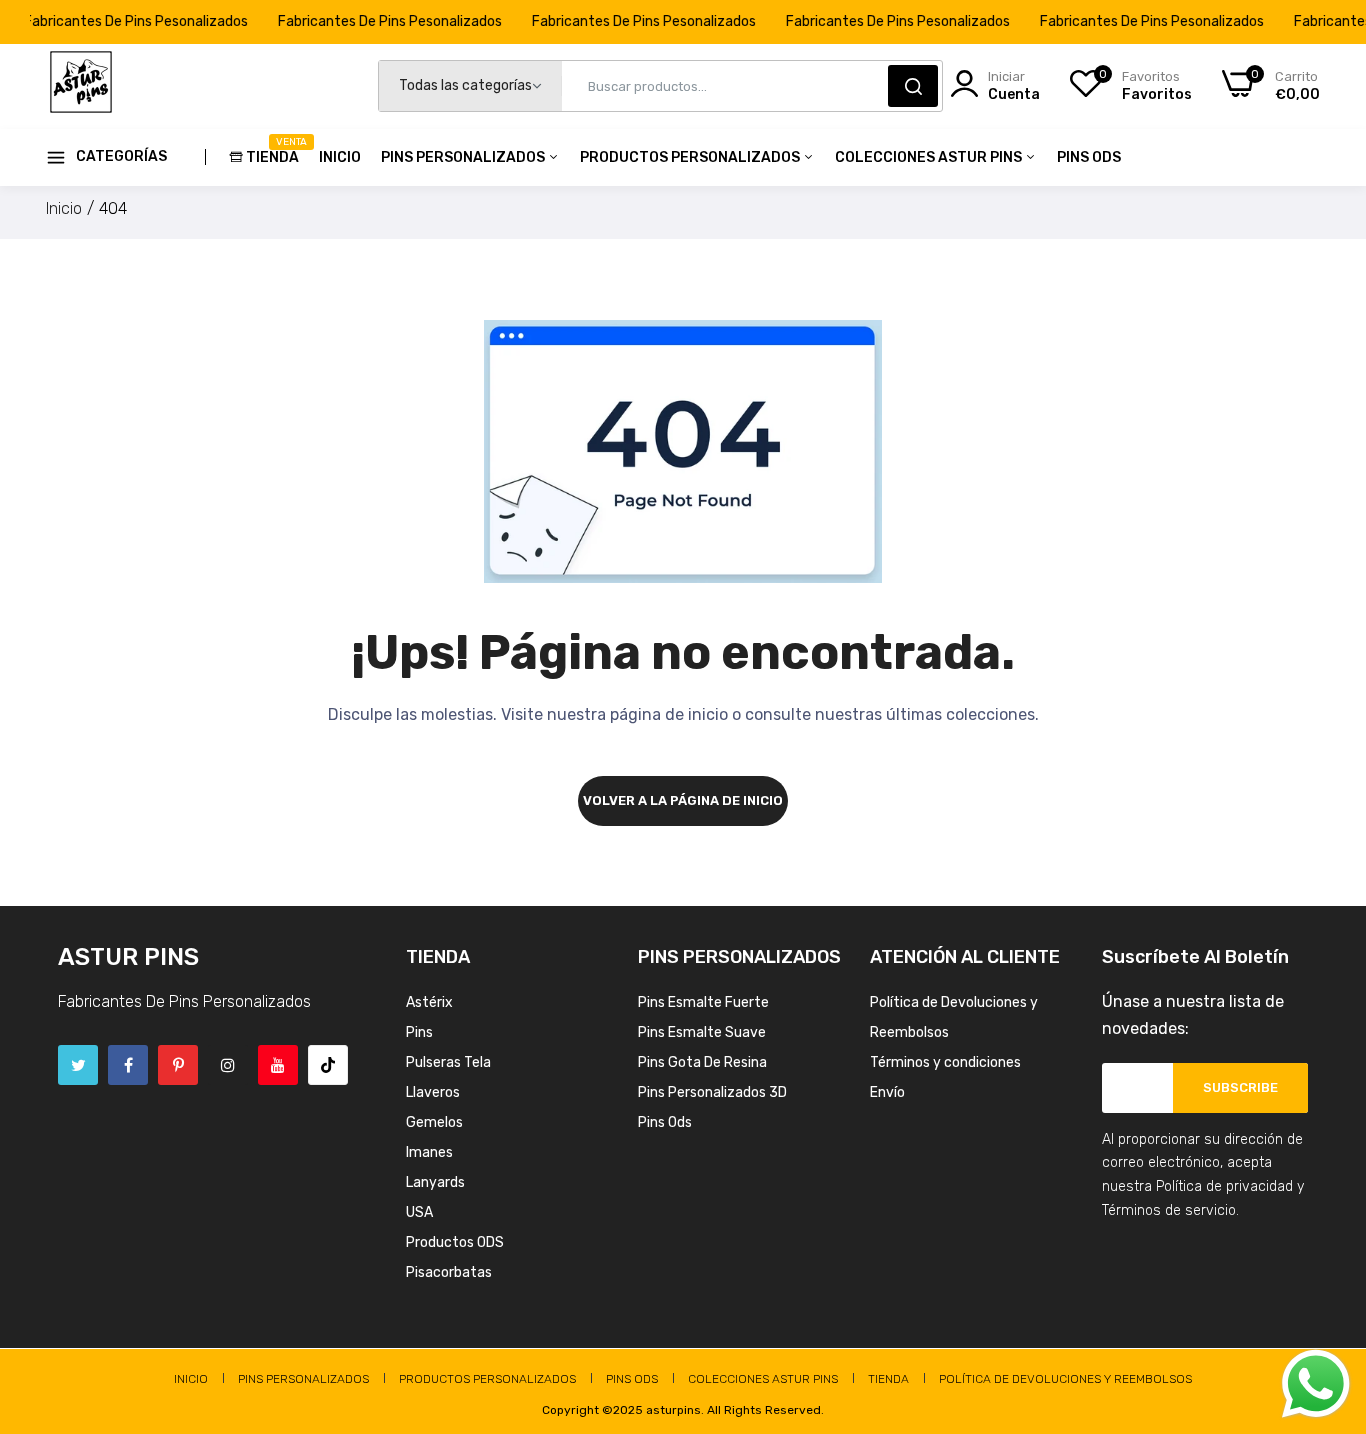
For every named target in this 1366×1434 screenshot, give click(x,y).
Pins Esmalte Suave (702, 1032)
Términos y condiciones (945, 1062)
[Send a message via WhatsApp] (1316, 1384)
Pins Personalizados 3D (712, 1092)
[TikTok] (328, 1065)
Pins (419, 1032)
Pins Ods (1089, 157)
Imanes (429, 1152)
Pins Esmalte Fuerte (703, 1002)
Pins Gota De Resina (702, 1062)
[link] (1326, 1289)
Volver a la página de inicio (683, 800)
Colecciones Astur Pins (930, 157)
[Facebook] (128, 1065)
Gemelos (434, 1122)
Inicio (340, 157)
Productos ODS (455, 1242)
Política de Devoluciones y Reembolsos (1065, 1379)
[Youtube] (278, 1065)
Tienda (272, 151)
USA (419, 1212)
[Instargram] (228, 1065)
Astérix (429, 1002)
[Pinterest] (178, 1065)
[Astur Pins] (81, 86)
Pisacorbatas (449, 1272)
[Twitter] (78, 1065)
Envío (887, 1092)
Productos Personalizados (691, 157)
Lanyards (435, 1182)
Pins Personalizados (464, 157)
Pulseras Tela (448, 1062)
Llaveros (433, 1092)
